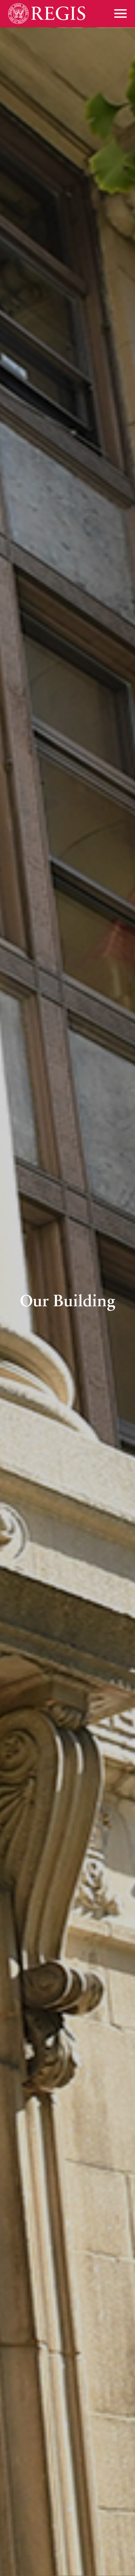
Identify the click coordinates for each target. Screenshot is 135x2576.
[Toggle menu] (120, 13)
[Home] (47, 14)
